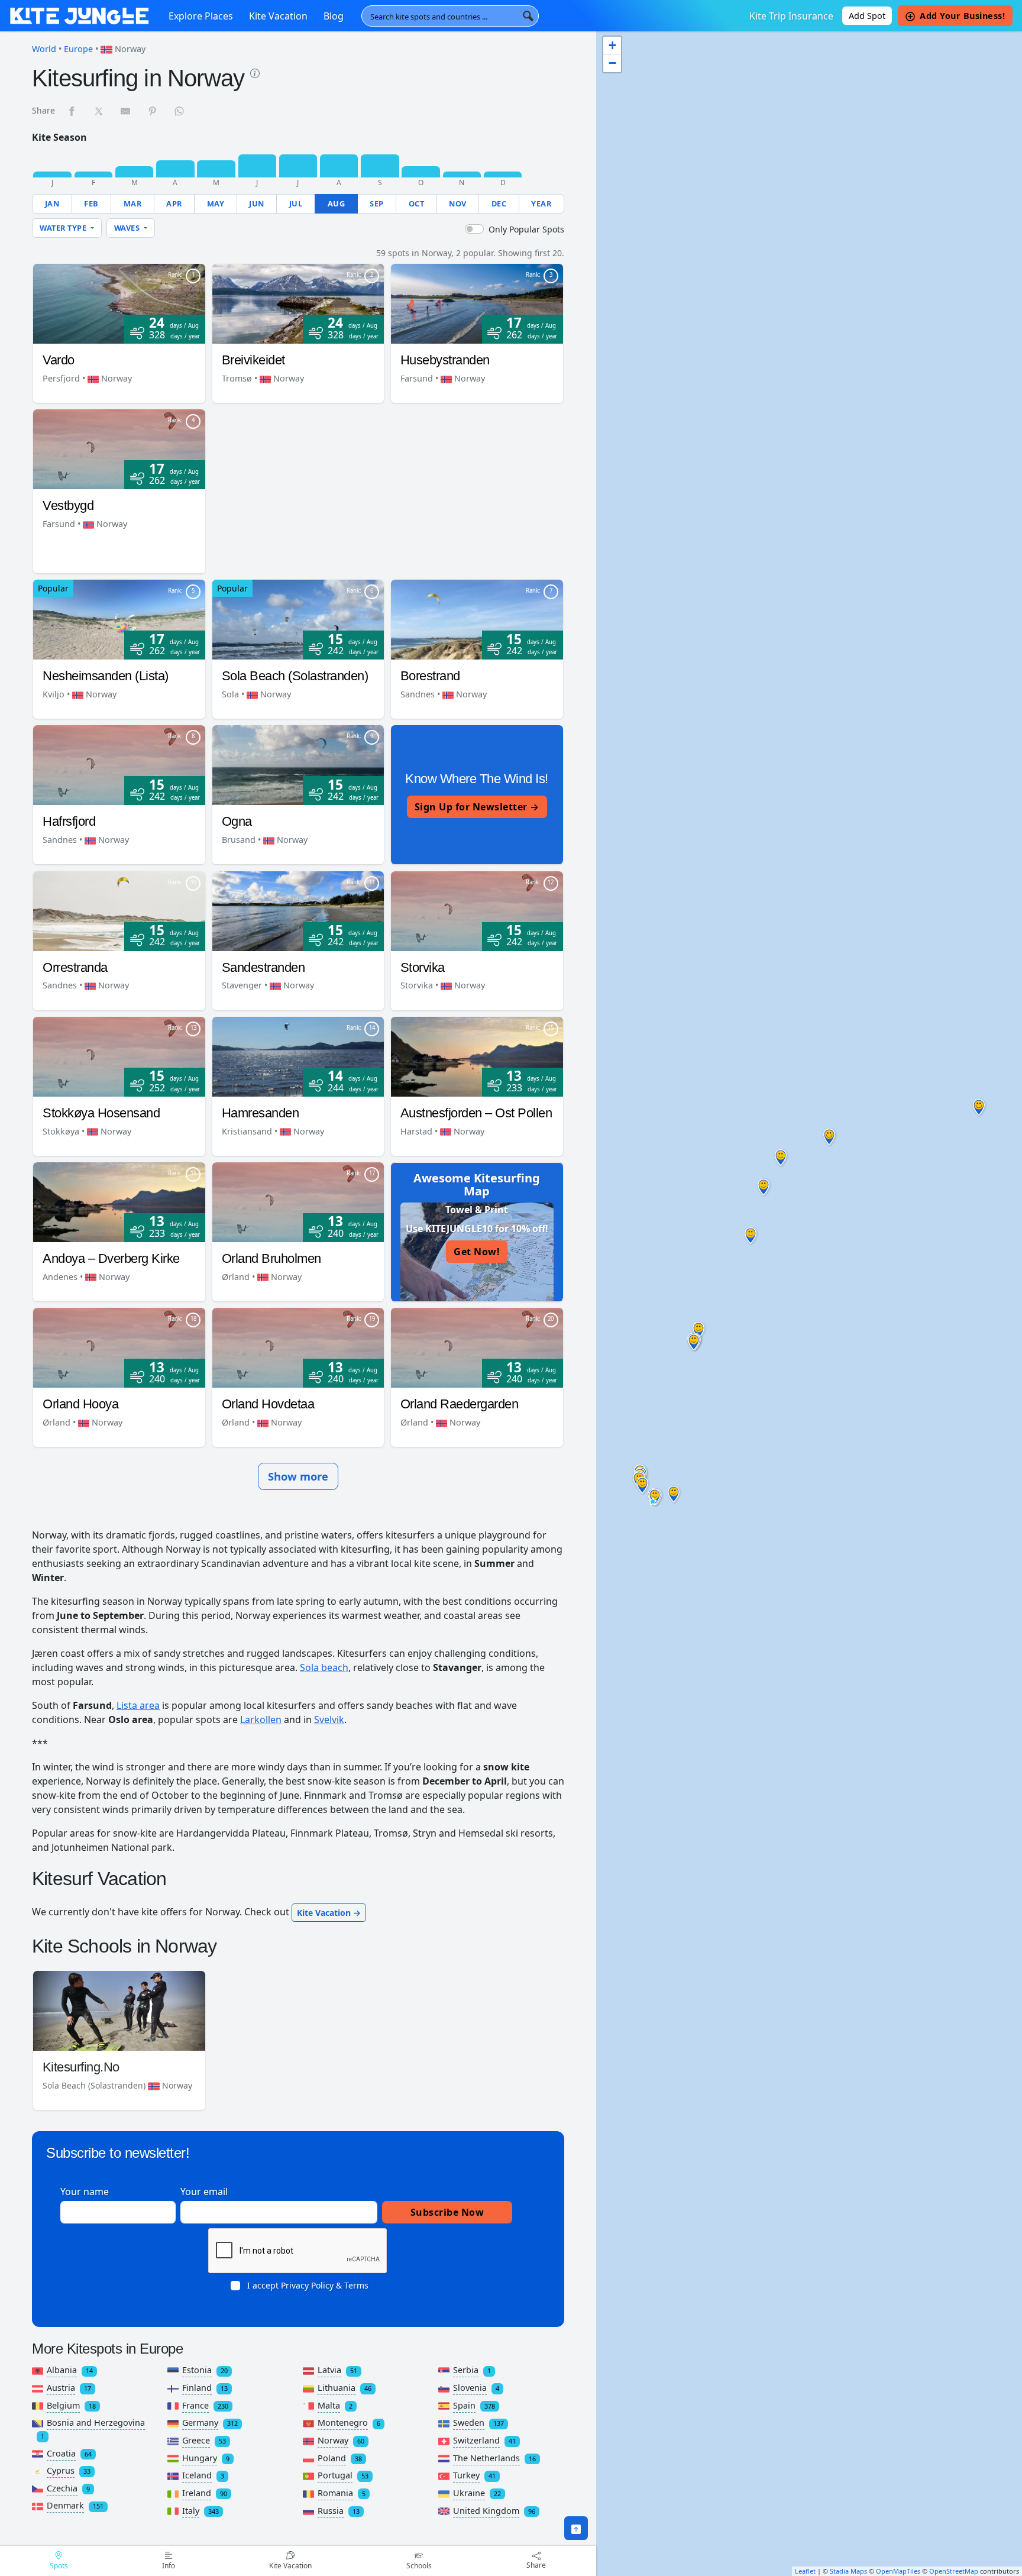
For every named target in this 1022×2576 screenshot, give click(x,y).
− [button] (612, 63)
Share (536, 2565)
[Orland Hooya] (119, 1347)
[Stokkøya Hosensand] (119, 1056)
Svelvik (329, 1720)
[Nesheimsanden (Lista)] (119, 619)
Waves (128, 228)
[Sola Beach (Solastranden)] (298, 619)
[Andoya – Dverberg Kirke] (119, 1201)
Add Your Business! (962, 16)
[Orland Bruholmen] (298, 1201)
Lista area (138, 1705)
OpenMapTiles (898, 2571)
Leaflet (805, 2571)
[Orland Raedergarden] (477, 1347)
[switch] (474, 229)
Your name (85, 2192)
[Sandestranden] (298, 910)
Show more (298, 1476)
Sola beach (324, 1667)
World (44, 49)
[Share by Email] (126, 111)
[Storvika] (477, 910)
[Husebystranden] (477, 303)
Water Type (64, 228)
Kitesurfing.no (81, 2067)
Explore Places (201, 16)
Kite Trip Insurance (791, 16)
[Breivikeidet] (298, 303)
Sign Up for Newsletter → (477, 807)
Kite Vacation (278, 16)
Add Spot (867, 16)
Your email (204, 2192)
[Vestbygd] (119, 448)
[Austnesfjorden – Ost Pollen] (477, 1056)
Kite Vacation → (329, 1913)
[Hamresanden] (298, 1056)
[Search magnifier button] (528, 16)
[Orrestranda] (119, 910)
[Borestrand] (477, 619)
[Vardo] (119, 303)
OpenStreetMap (954, 2571)
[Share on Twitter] (99, 111)
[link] (255, 72)
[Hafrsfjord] (119, 764)
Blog (334, 16)
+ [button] (612, 45)
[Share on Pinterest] (153, 111)
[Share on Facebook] (72, 111)
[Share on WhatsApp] (180, 111)
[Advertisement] (386, 492)
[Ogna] (298, 764)
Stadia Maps (848, 2571)
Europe (78, 49)
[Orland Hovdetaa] (298, 1347)
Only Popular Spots (526, 229)
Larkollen (261, 1720)
